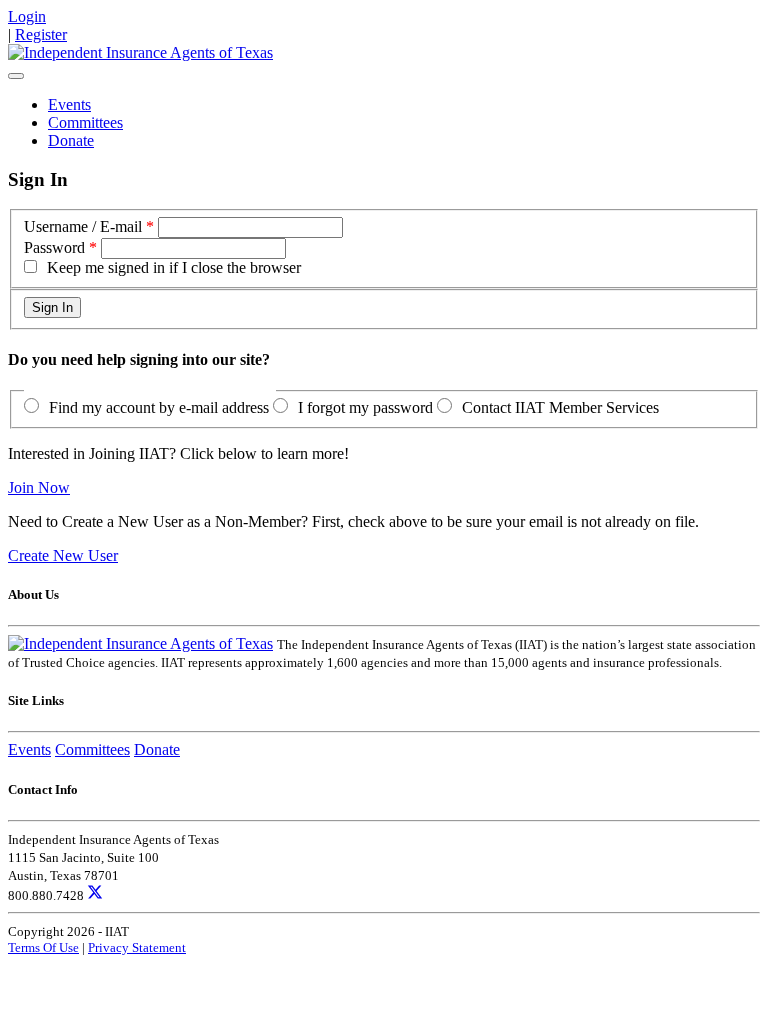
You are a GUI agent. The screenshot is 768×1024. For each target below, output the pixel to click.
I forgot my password (365, 407)
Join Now (39, 487)
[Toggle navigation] (16, 76)
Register (41, 34)
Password (54, 247)
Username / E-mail (83, 226)
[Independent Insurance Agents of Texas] (140, 52)
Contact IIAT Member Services (560, 407)
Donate (71, 140)
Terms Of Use (43, 947)
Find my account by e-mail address (159, 407)
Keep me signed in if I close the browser (174, 267)
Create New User (63, 555)
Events (69, 104)
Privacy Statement (137, 947)
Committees (85, 122)
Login (27, 16)
